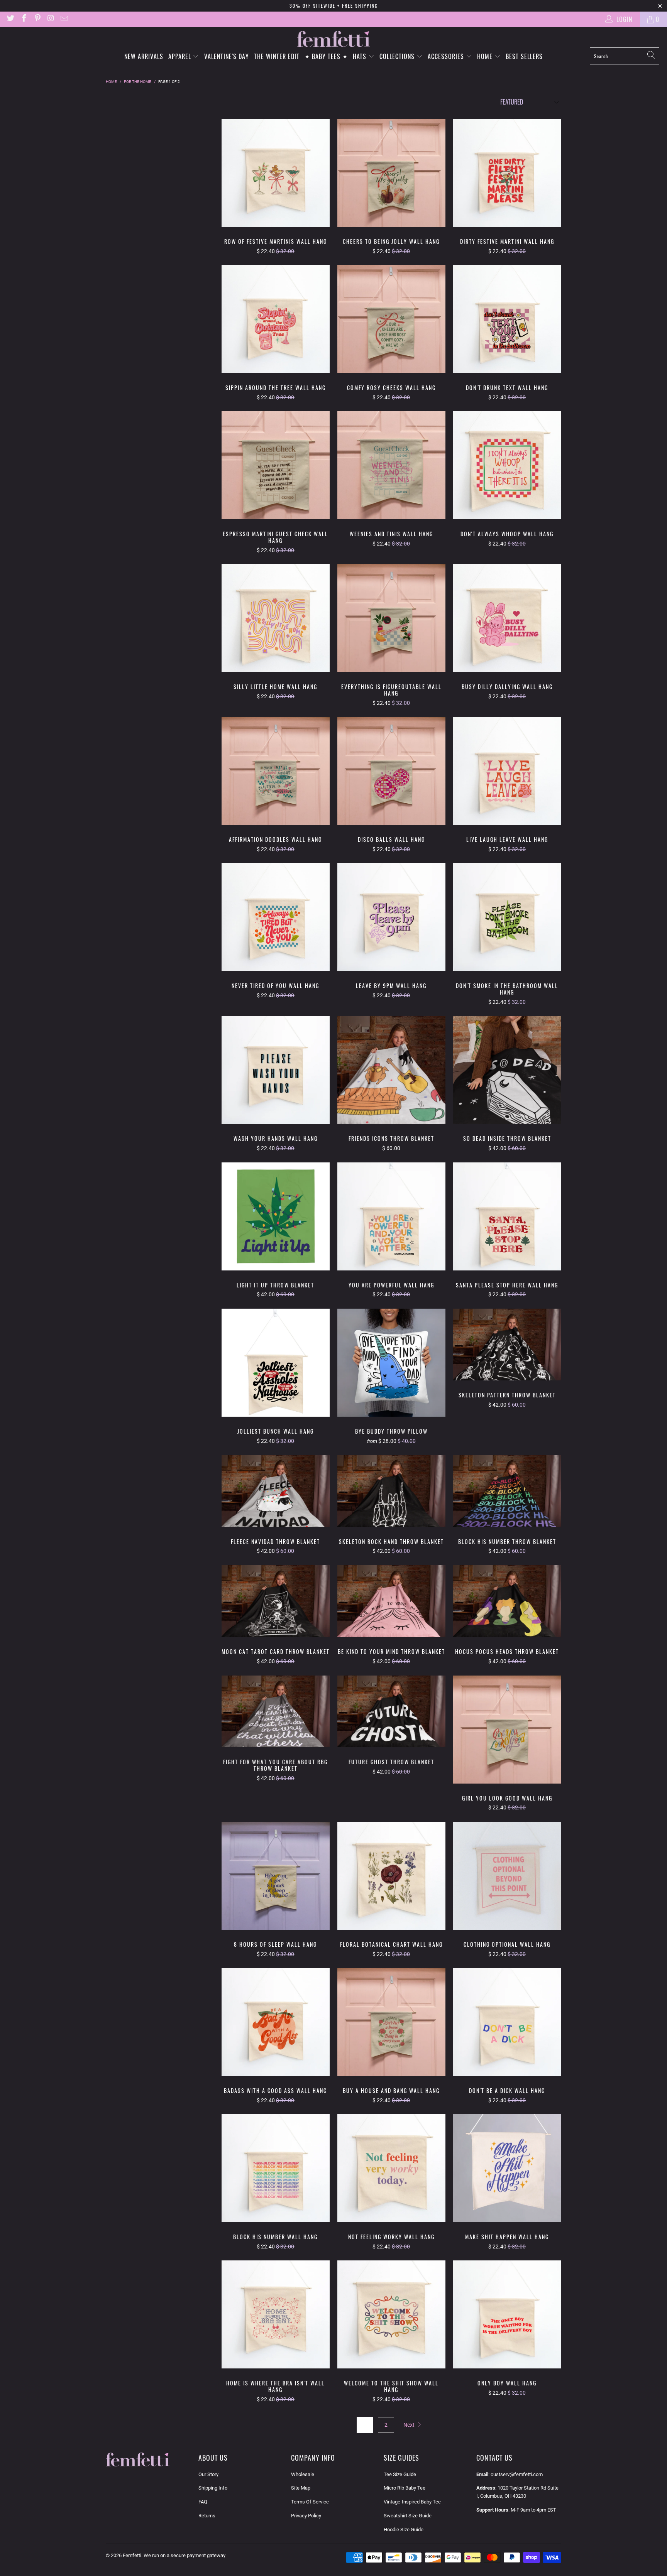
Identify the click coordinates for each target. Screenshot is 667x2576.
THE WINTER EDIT (277, 56)
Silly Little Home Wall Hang (276, 618)
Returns (207, 2516)
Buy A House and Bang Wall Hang (391, 2022)
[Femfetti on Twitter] (10, 19)
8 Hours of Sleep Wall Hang (276, 1876)
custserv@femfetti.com (517, 2474)
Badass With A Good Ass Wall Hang (276, 2022)
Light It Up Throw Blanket (276, 1216)
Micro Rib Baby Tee (405, 2488)
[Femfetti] (333, 39)
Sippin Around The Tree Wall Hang (276, 319)
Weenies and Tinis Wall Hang (391, 465)
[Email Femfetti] (64, 19)
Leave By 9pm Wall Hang (391, 917)
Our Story (208, 2474)
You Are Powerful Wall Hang (391, 1216)
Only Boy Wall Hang (507, 2314)
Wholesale (303, 2474)
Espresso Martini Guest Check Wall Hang (276, 465)
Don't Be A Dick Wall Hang (507, 2022)
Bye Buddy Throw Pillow (391, 1363)
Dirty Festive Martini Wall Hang (507, 173)
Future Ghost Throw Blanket (391, 1712)
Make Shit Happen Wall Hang (507, 2168)
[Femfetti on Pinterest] (37, 19)
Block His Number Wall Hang (276, 2168)
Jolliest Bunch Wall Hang (276, 1363)
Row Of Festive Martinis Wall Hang (276, 173)
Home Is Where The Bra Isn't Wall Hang (276, 2314)
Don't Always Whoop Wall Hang (507, 465)
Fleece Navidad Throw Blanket (276, 1491)
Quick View (276, 191)
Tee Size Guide (400, 2474)
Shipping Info (213, 2488)
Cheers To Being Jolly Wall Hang (391, 173)
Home (486, 56)
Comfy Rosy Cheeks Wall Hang (391, 319)
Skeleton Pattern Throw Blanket (507, 1345)
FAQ (203, 2502)
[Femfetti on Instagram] (51, 19)
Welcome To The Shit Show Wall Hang (391, 2314)
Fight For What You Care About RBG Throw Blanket (276, 1712)
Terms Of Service (310, 2502)
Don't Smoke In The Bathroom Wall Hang (507, 917)
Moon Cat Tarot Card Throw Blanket (276, 1601)
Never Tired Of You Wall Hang (276, 917)
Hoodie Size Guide (404, 2530)
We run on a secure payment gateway (185, 2555)
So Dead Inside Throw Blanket (507, 1070)
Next (410, 2425)
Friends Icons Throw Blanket (391, 1070)
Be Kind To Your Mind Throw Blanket (391, 1601)
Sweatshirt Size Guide (408, 2516)
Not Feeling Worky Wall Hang (391, 2168)
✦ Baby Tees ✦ (326, 56)
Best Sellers (524, 56)
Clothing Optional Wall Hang (507, 1876)
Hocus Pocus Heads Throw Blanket (507, 1601)
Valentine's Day (227, 56)
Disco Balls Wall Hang (391, 771)
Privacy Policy (306, 2516)
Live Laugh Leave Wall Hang (507, 771)
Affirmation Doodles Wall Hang (276, 771)
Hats (361, 56)
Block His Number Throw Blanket (507, 1491)
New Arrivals (144, 56)
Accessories (447, 56)
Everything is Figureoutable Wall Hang (391, 618)
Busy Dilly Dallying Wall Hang (507, 618)
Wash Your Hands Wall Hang (276, 1070)
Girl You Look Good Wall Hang (507, 1730)
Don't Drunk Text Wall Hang (507, 319)
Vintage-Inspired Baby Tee (412, 2502)
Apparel (181, 56)
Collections (398, 56)
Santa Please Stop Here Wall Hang (507, 1216)
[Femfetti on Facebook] (24, 19)
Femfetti (132, 2555)
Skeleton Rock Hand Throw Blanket (391, 1491)
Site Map (301, 2488)
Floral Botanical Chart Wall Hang (391, 1876)
